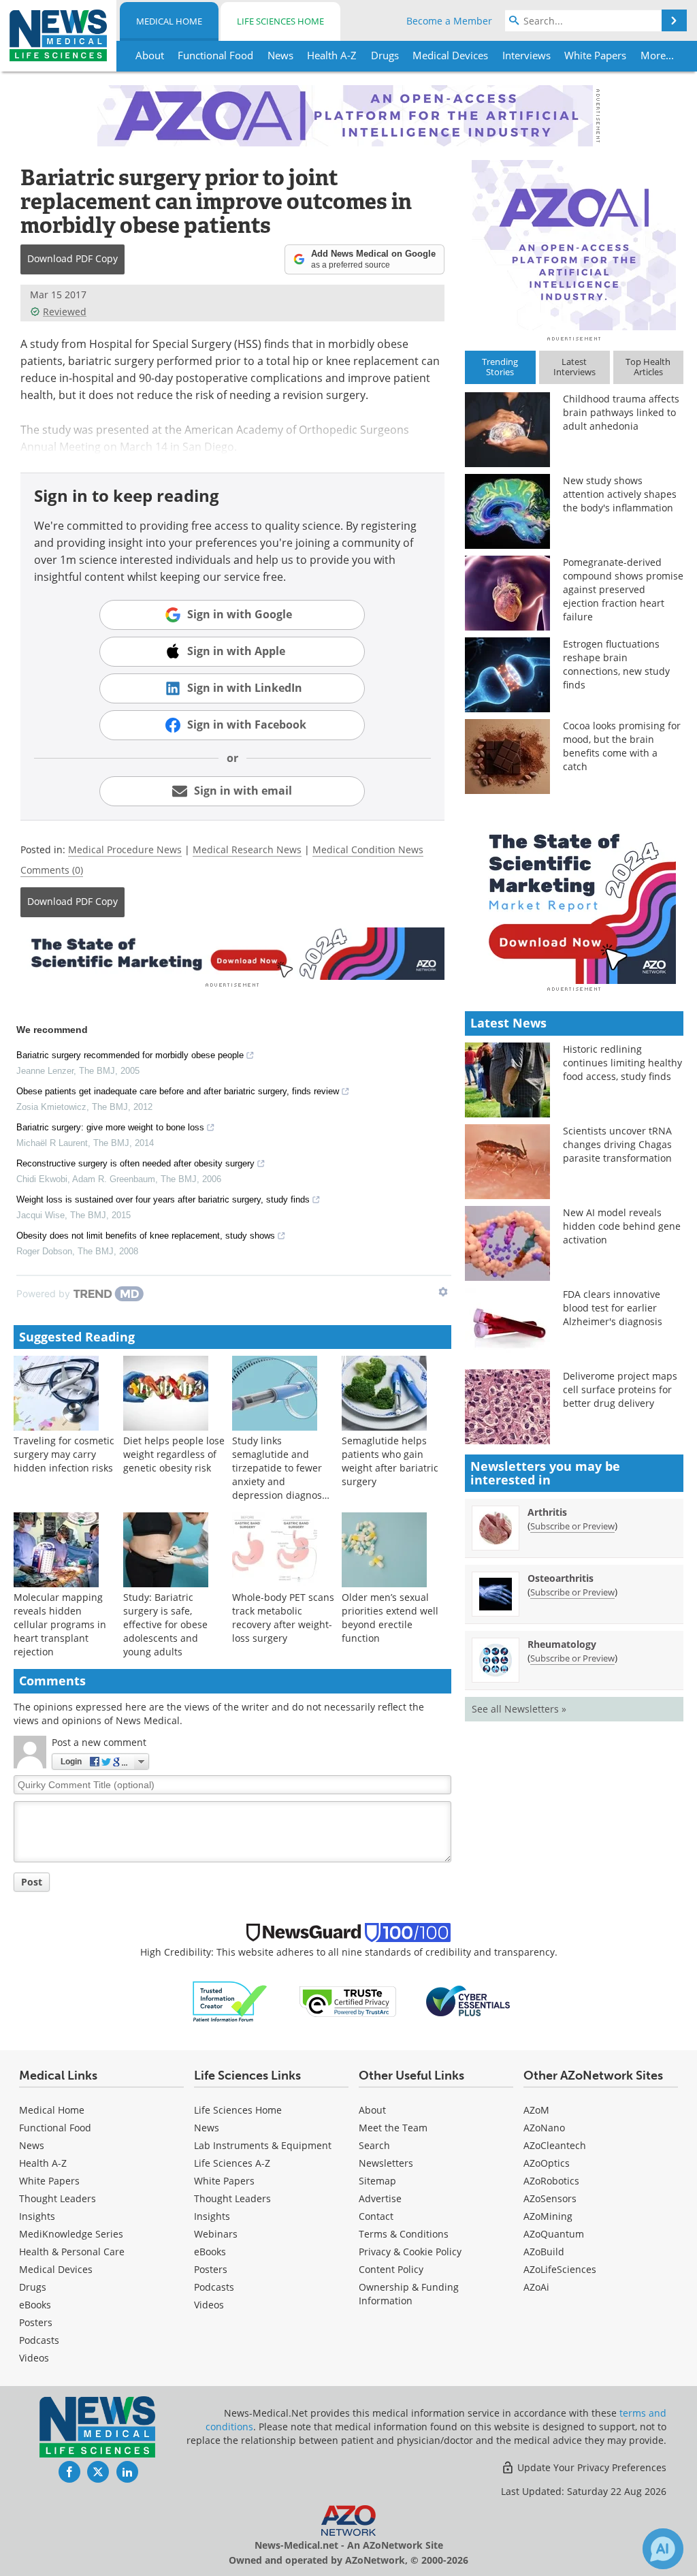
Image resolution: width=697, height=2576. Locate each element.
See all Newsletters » (519, 1709)
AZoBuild (544, 2252)
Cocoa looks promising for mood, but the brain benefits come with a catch (622, 746)
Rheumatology (562, 1644)
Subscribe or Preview (572, 1526)
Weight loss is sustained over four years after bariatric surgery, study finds (163, 1199)
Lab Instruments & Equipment (263, 2145)
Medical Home (169, 21)
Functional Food (55, 2128)
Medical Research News (247, 849)
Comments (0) (52, 870)
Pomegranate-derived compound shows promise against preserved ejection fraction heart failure (623, 589)
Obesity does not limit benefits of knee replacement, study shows (146, 1236)
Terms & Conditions (404, 2234)
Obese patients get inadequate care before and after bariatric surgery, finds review (178, 1091)
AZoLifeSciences (560, 2269)
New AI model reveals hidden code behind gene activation (622, 1226)
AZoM (536, 2110)
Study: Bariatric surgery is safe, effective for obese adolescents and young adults (165, 1624)
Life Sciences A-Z (232, 2163)
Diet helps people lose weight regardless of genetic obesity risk (174, 1454)
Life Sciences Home (280, 21)
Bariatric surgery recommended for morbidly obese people (130, 1055)
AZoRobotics (551, 2181)
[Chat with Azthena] (663, 2549)
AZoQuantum (554, 2234)
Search (374, 2145)
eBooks (35, 2305)
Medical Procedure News (125, 849)
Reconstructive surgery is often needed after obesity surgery (135, 1163)
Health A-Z (43, 2163)
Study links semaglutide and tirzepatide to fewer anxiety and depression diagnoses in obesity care (282, 1475)
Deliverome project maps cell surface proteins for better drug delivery (620, 1389)
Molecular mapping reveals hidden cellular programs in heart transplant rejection (60, 1624)
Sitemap (377, 2181)
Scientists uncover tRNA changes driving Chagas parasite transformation (617, 1144)
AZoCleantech (555, 2145)
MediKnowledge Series (71, 2234)
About (372, 2110)
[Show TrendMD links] (443, 1292)
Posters (36, 2322)
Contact (376, 2216)
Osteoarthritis (561, 1578)
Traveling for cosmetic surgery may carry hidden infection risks (64, 1454)
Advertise (380, 2198)
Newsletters (386, 2163)
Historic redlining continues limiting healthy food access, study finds (622, 1063)
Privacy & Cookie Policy (410, 2252)
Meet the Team (393, 2128)
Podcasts (39, 2340)
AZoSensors (550, 2198)
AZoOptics (547, 2163)
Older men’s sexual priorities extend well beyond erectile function (390, 1618)
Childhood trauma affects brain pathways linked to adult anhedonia (621, 412)
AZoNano (544, 2128)
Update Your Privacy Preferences (590, 2467)
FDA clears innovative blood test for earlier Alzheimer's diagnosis (613, 1308)
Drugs (33, 2287)
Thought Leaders (58, 2198)
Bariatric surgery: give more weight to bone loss (110, 1127)
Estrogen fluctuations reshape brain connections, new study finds (616, 664)
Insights (37, 2216)
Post (32, 1882)
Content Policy (391, 2269)
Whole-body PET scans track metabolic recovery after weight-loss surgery (283, 1618)
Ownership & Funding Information (409, 2294)
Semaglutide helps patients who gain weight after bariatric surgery (390, 1461)
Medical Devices (56, 2269)
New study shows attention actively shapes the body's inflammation (620, 494)
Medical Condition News (368, 849)
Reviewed (65, 312)
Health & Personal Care (72, 2252)
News (32, 2145)
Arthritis (547, 1512)
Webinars (216, 2234)
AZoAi (536, 2287)
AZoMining (548, 2216)
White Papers (49, 2181)
